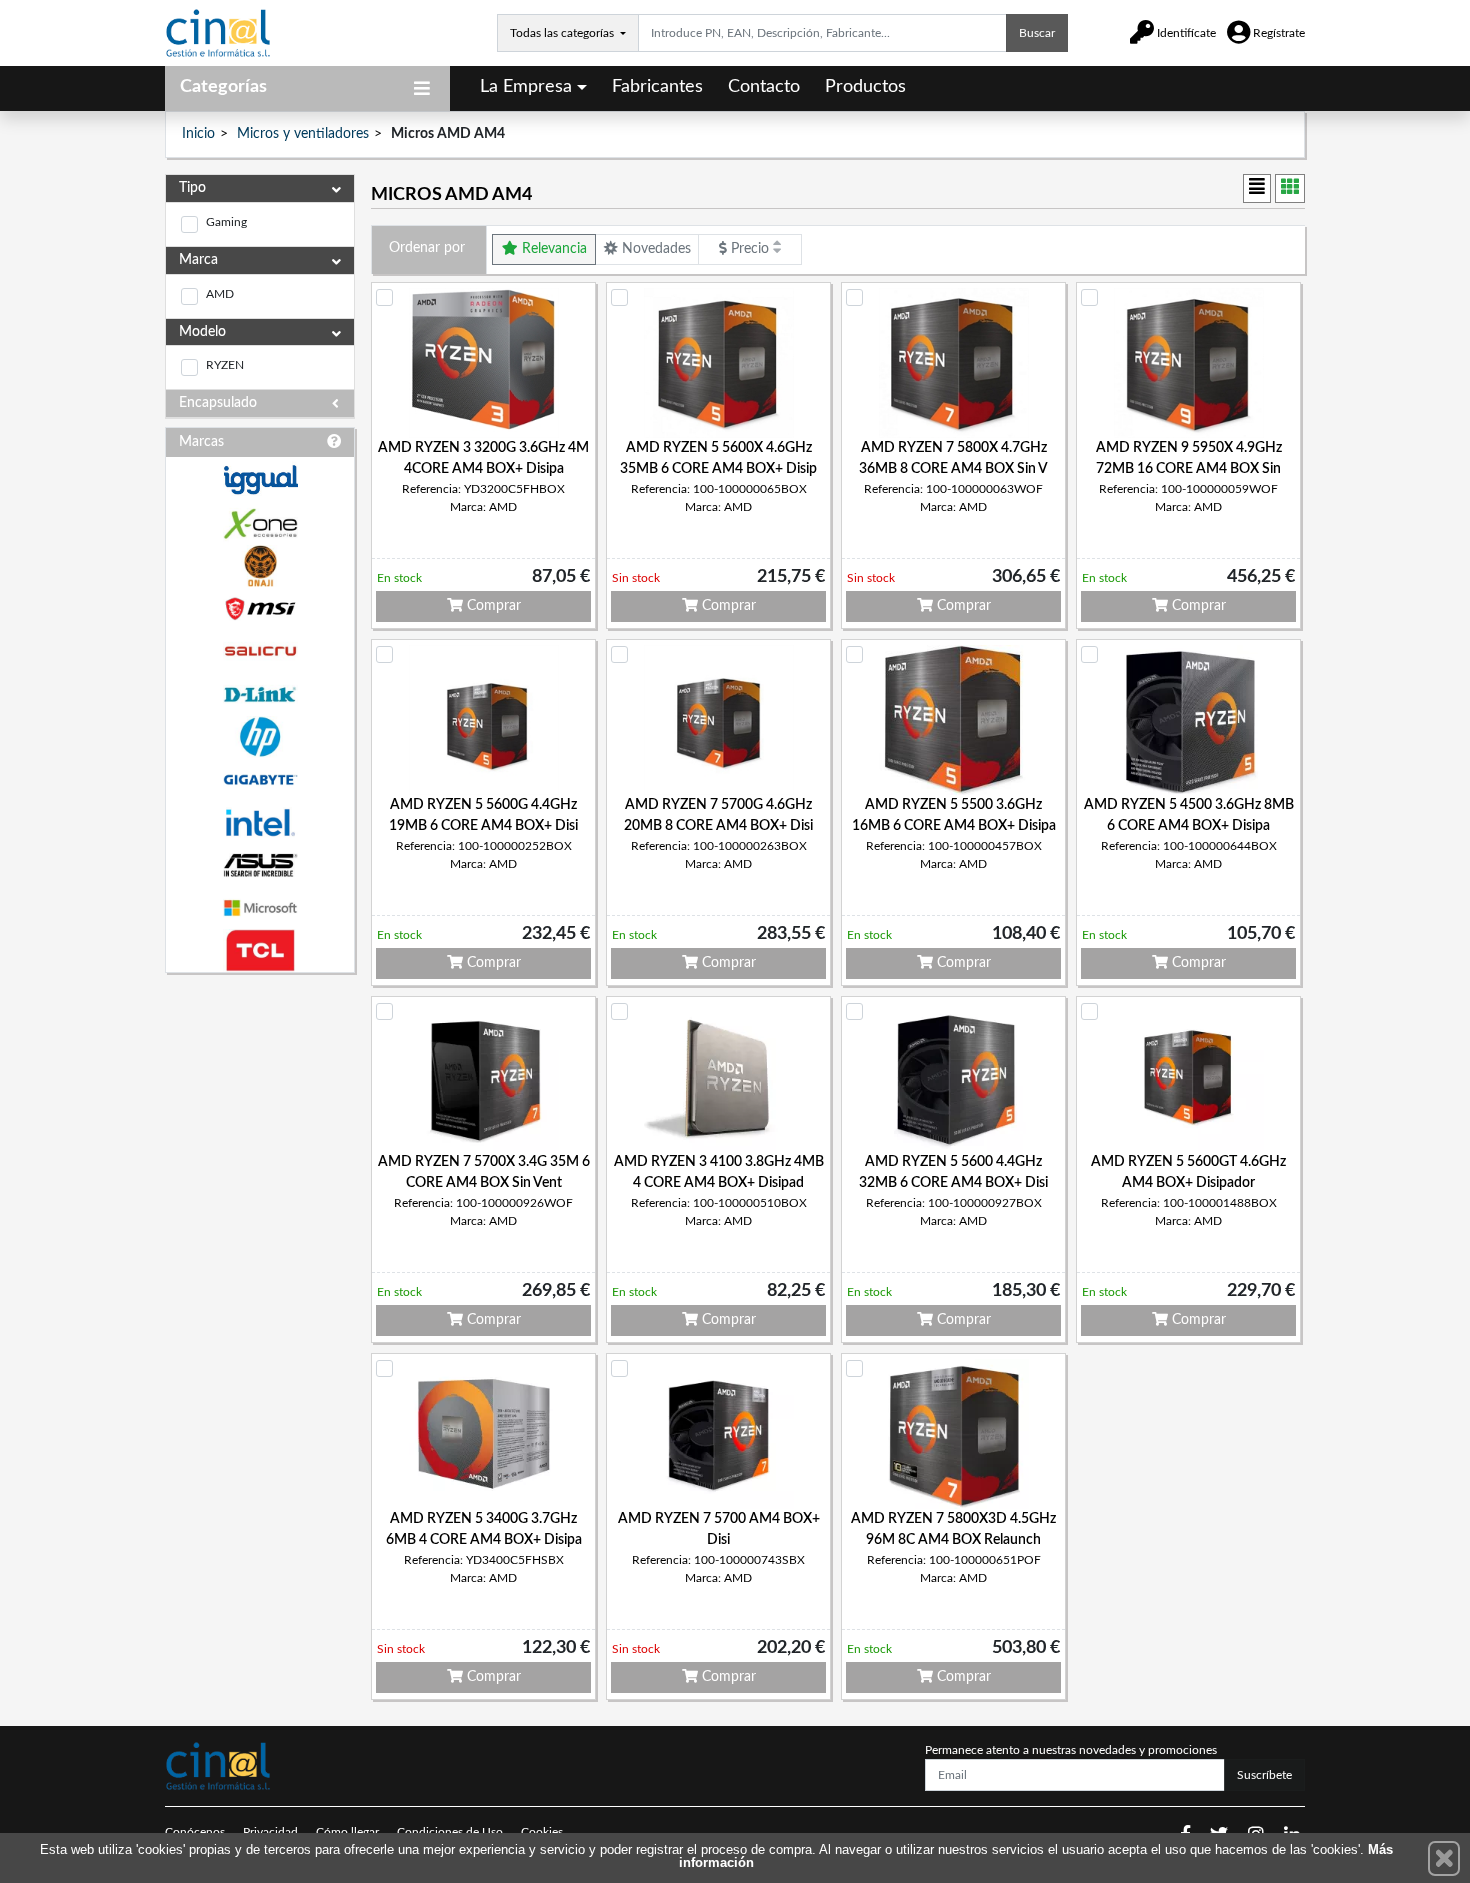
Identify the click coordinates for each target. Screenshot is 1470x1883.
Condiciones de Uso (450, 1832)
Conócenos (195, 1832)
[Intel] (260, 822)
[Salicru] (260, 651)
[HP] (260, 737)
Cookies (542, 1832)
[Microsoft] (260, 908)
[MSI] (260, 608)
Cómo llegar (347, 1832)
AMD (220, 294)
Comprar (492, 606)
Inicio (198, 134)
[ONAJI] (260, 566)
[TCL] (260, 950)
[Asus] (260, 865)
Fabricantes (657, 87)
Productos (865, 87)
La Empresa (526, 87)
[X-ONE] (260, 523)
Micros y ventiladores (303, 134)
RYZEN (225, 365)
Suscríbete (1264, 1775)
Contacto (764, 87)
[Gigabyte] (260, 779)
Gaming (226, 222)
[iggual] (260, 479)
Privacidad (270, 1832)
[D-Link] (260, 694)
